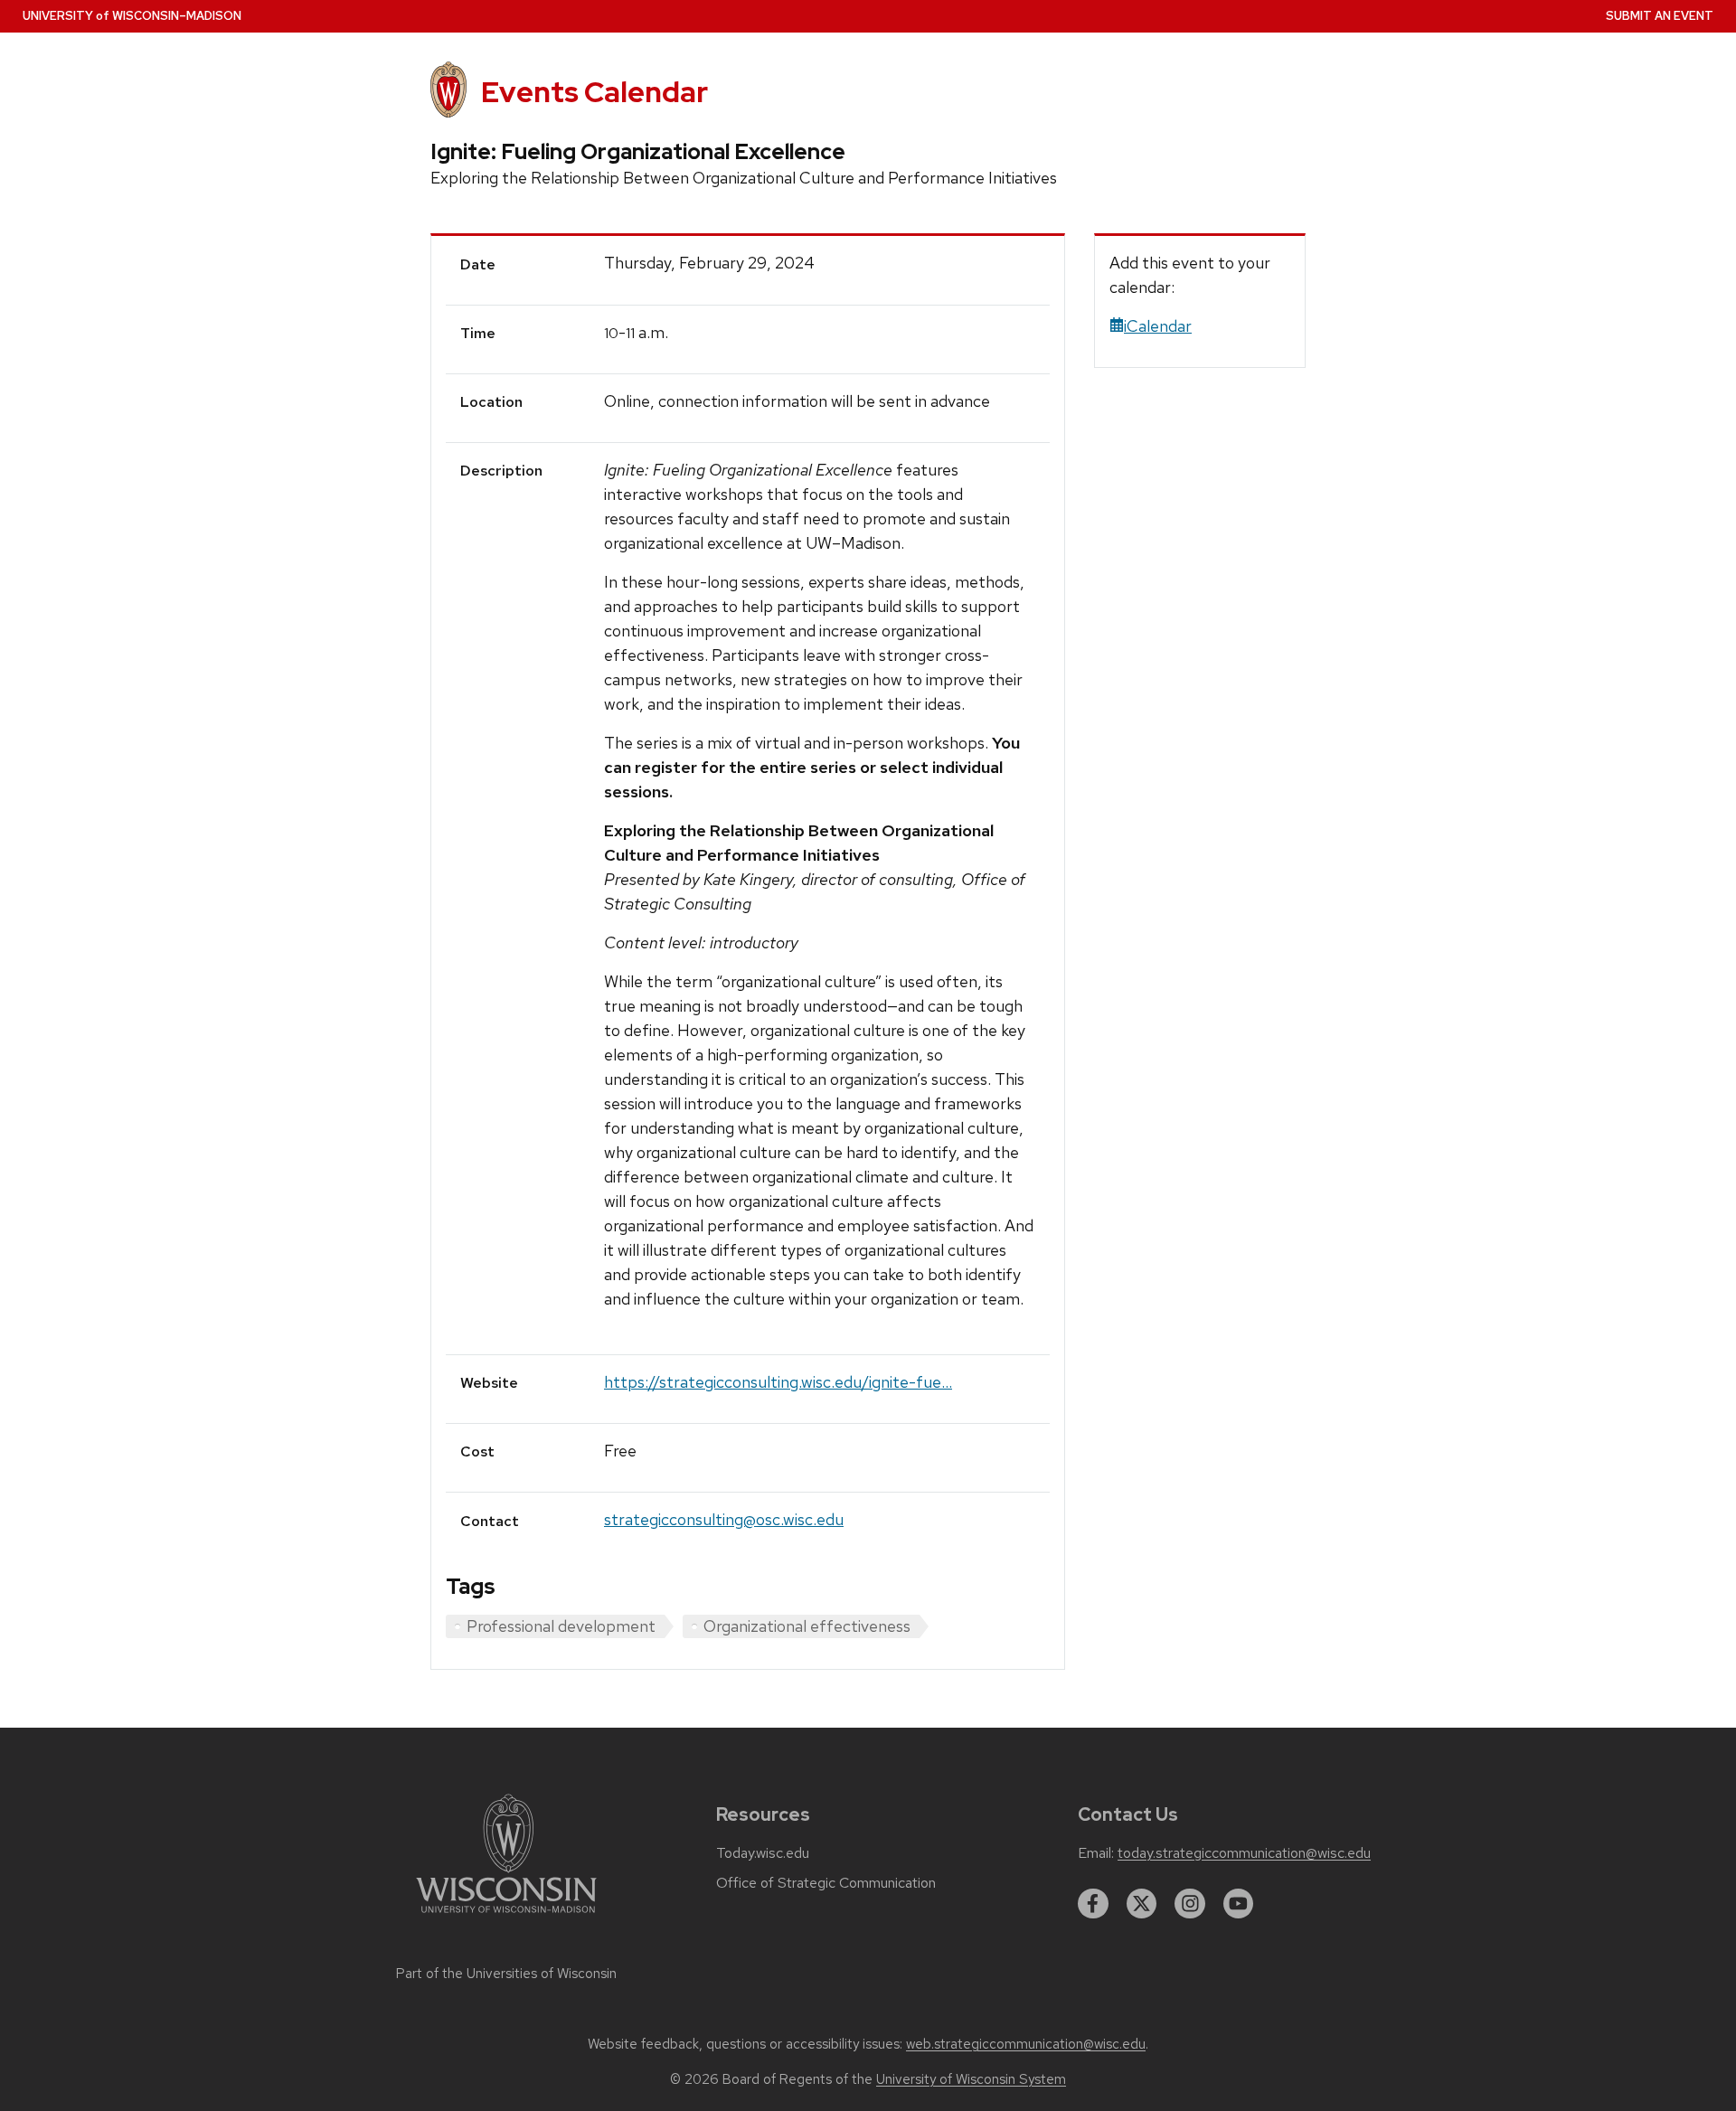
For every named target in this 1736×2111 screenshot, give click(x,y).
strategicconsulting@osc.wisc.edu (724, 1519)
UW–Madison (132, 16)
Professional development (561, 1626)
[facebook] (1093, 1904)
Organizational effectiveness (807, 1626)
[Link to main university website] (506, 1916)
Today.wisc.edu (763, 1853)
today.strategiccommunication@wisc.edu (1244, 1853)
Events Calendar (594, 92)
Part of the (506, 1974)
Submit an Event (1660, 16)
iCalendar (1158, 326)
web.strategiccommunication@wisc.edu (1026, 2044)
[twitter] (1142, 1904)
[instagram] (1190, 1904)
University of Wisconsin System (971, 2079)
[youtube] (1239, 1904)
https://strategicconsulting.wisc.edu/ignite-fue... (778, 1382)
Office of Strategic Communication (826, 1883)
